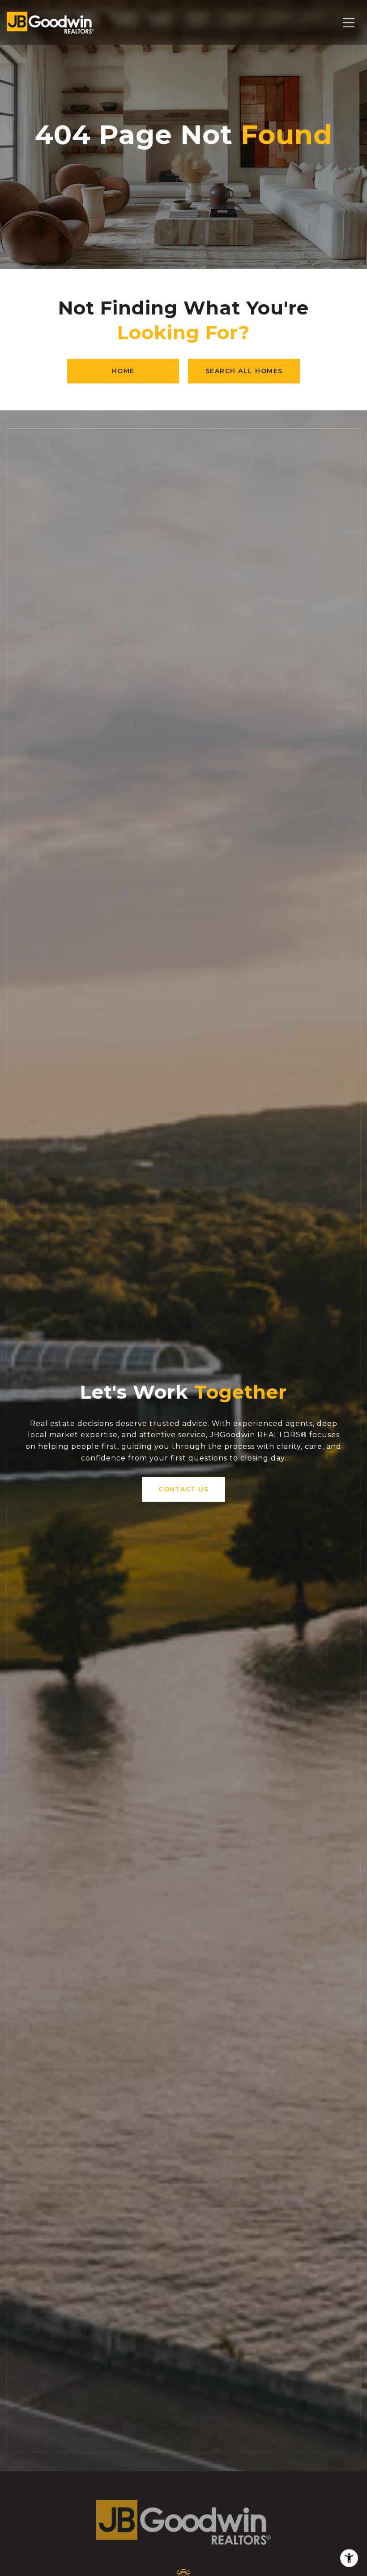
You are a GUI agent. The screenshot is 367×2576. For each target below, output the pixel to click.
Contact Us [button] (183, 1489)
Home (123, 371)
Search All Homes (244, 371)
